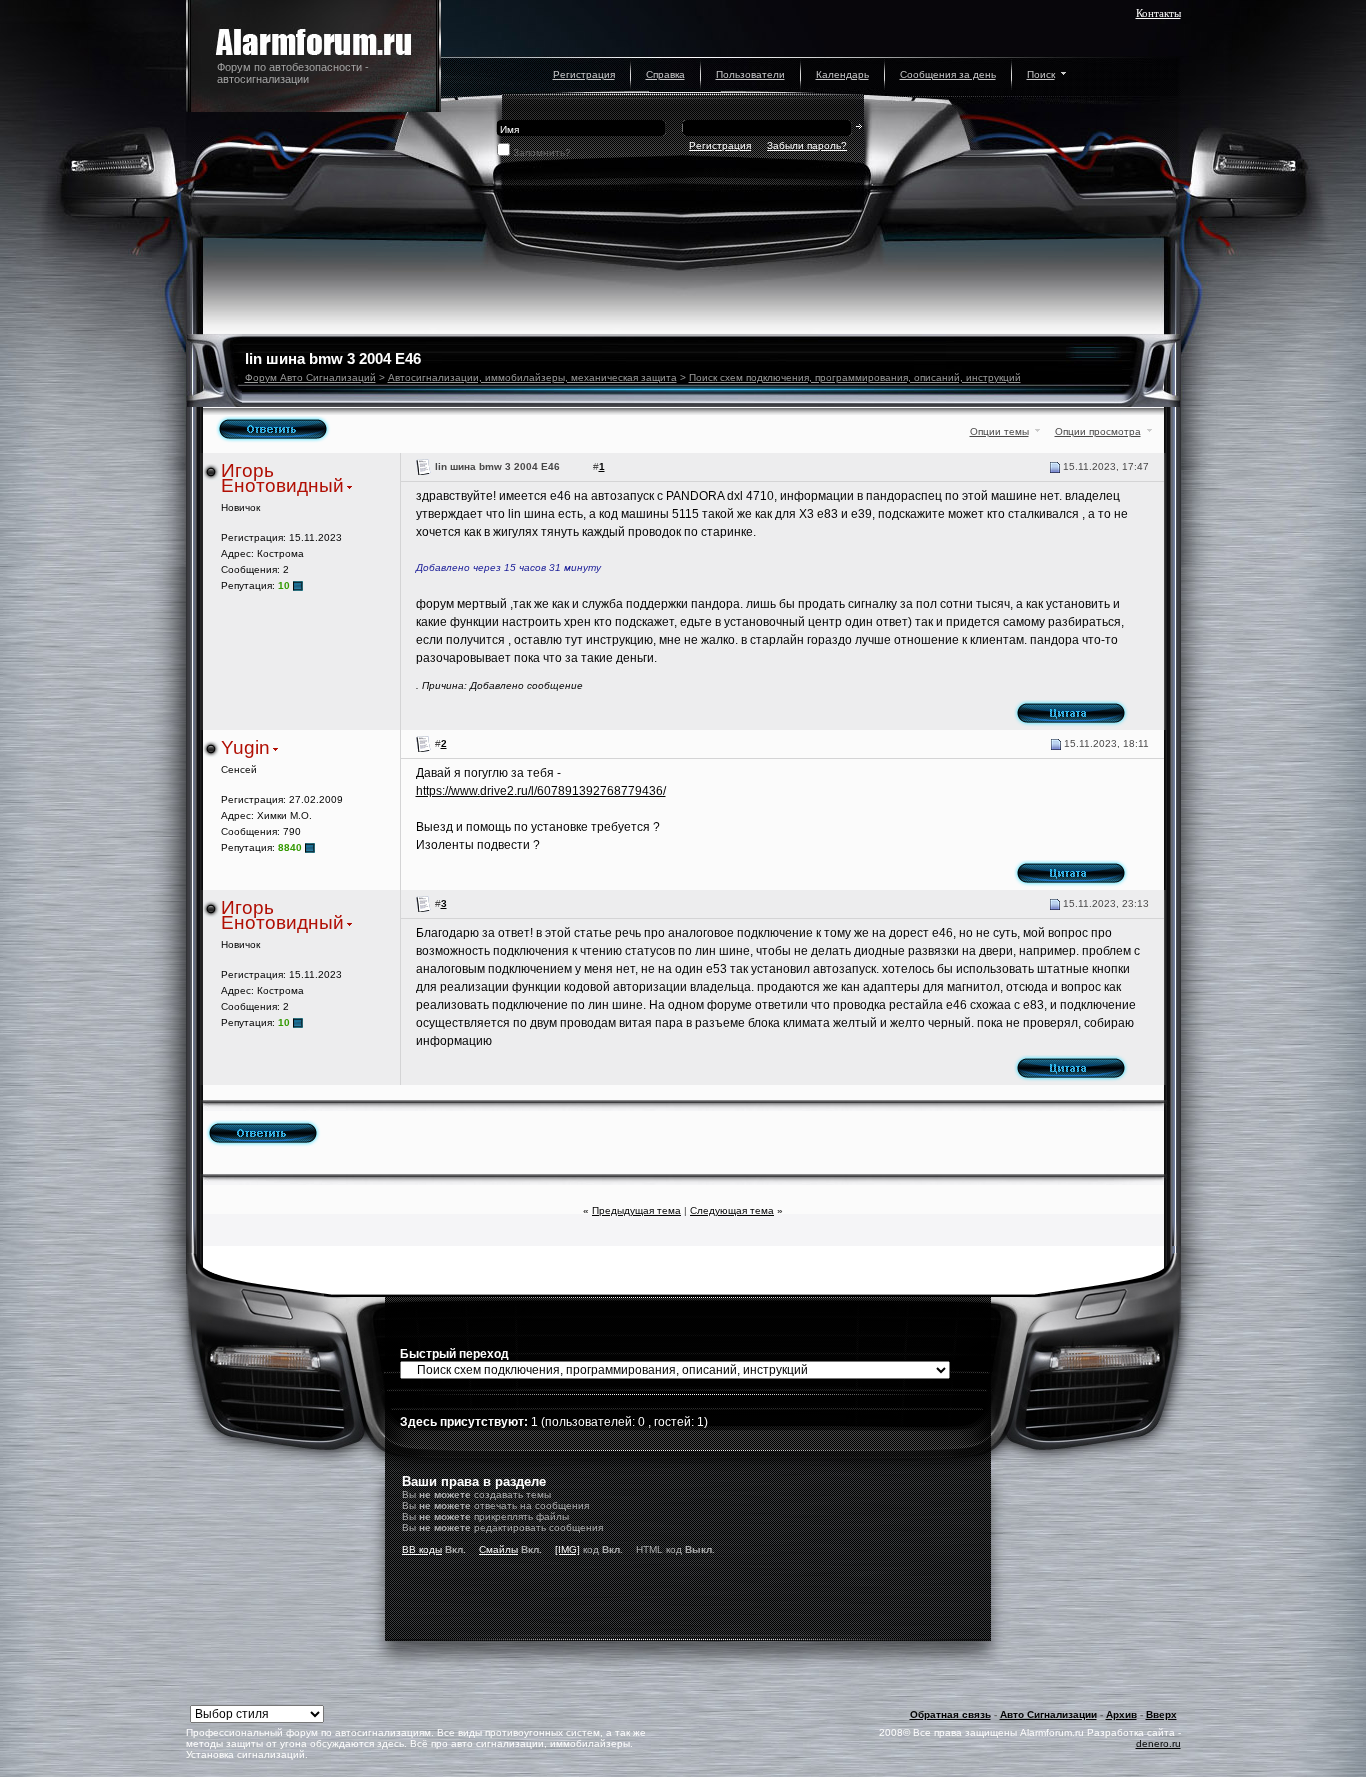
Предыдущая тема (636, 1210)
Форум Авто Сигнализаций (310, 377)
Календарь (842, 74)
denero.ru (1158, 1743)
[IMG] (567, 1549)
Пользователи (750, 74)
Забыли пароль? (807, 145)
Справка (665, 74)
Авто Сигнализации (1048, 1714)
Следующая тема (732, 1210)
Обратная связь (950, 1714)
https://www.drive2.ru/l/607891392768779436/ (541, 791)
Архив (1121, 1714)
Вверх (1161, 1714)
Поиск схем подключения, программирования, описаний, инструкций (855, 377)
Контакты (1158, 13)
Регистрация (584, 74)
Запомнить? (542, 152)
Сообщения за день (948, 74)
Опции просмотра (1098, 431)
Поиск (1041, 74)
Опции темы (999, 431)
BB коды (422, 1549)
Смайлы (498, 1549)
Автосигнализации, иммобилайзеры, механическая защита (532, 377)
